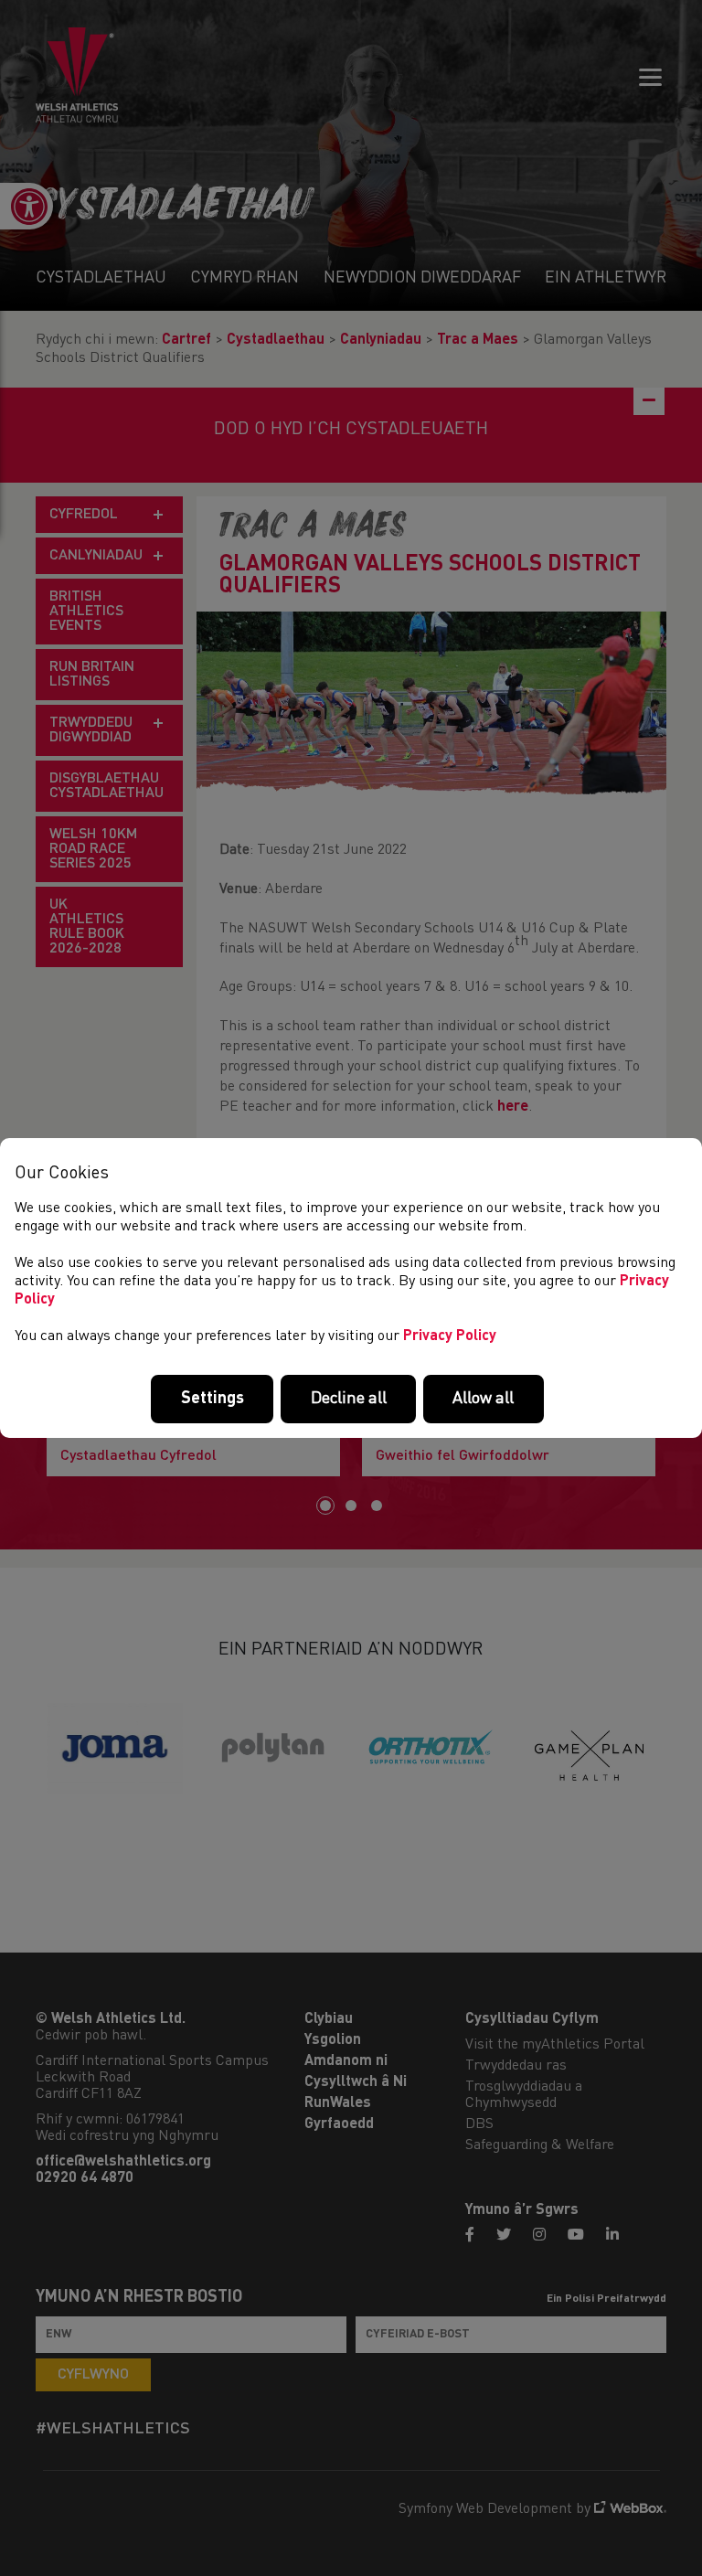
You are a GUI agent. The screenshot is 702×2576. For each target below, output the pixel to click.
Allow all (483, 1399)
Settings (213, 1399)
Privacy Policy (450, 1336)
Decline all (349, 1399)
